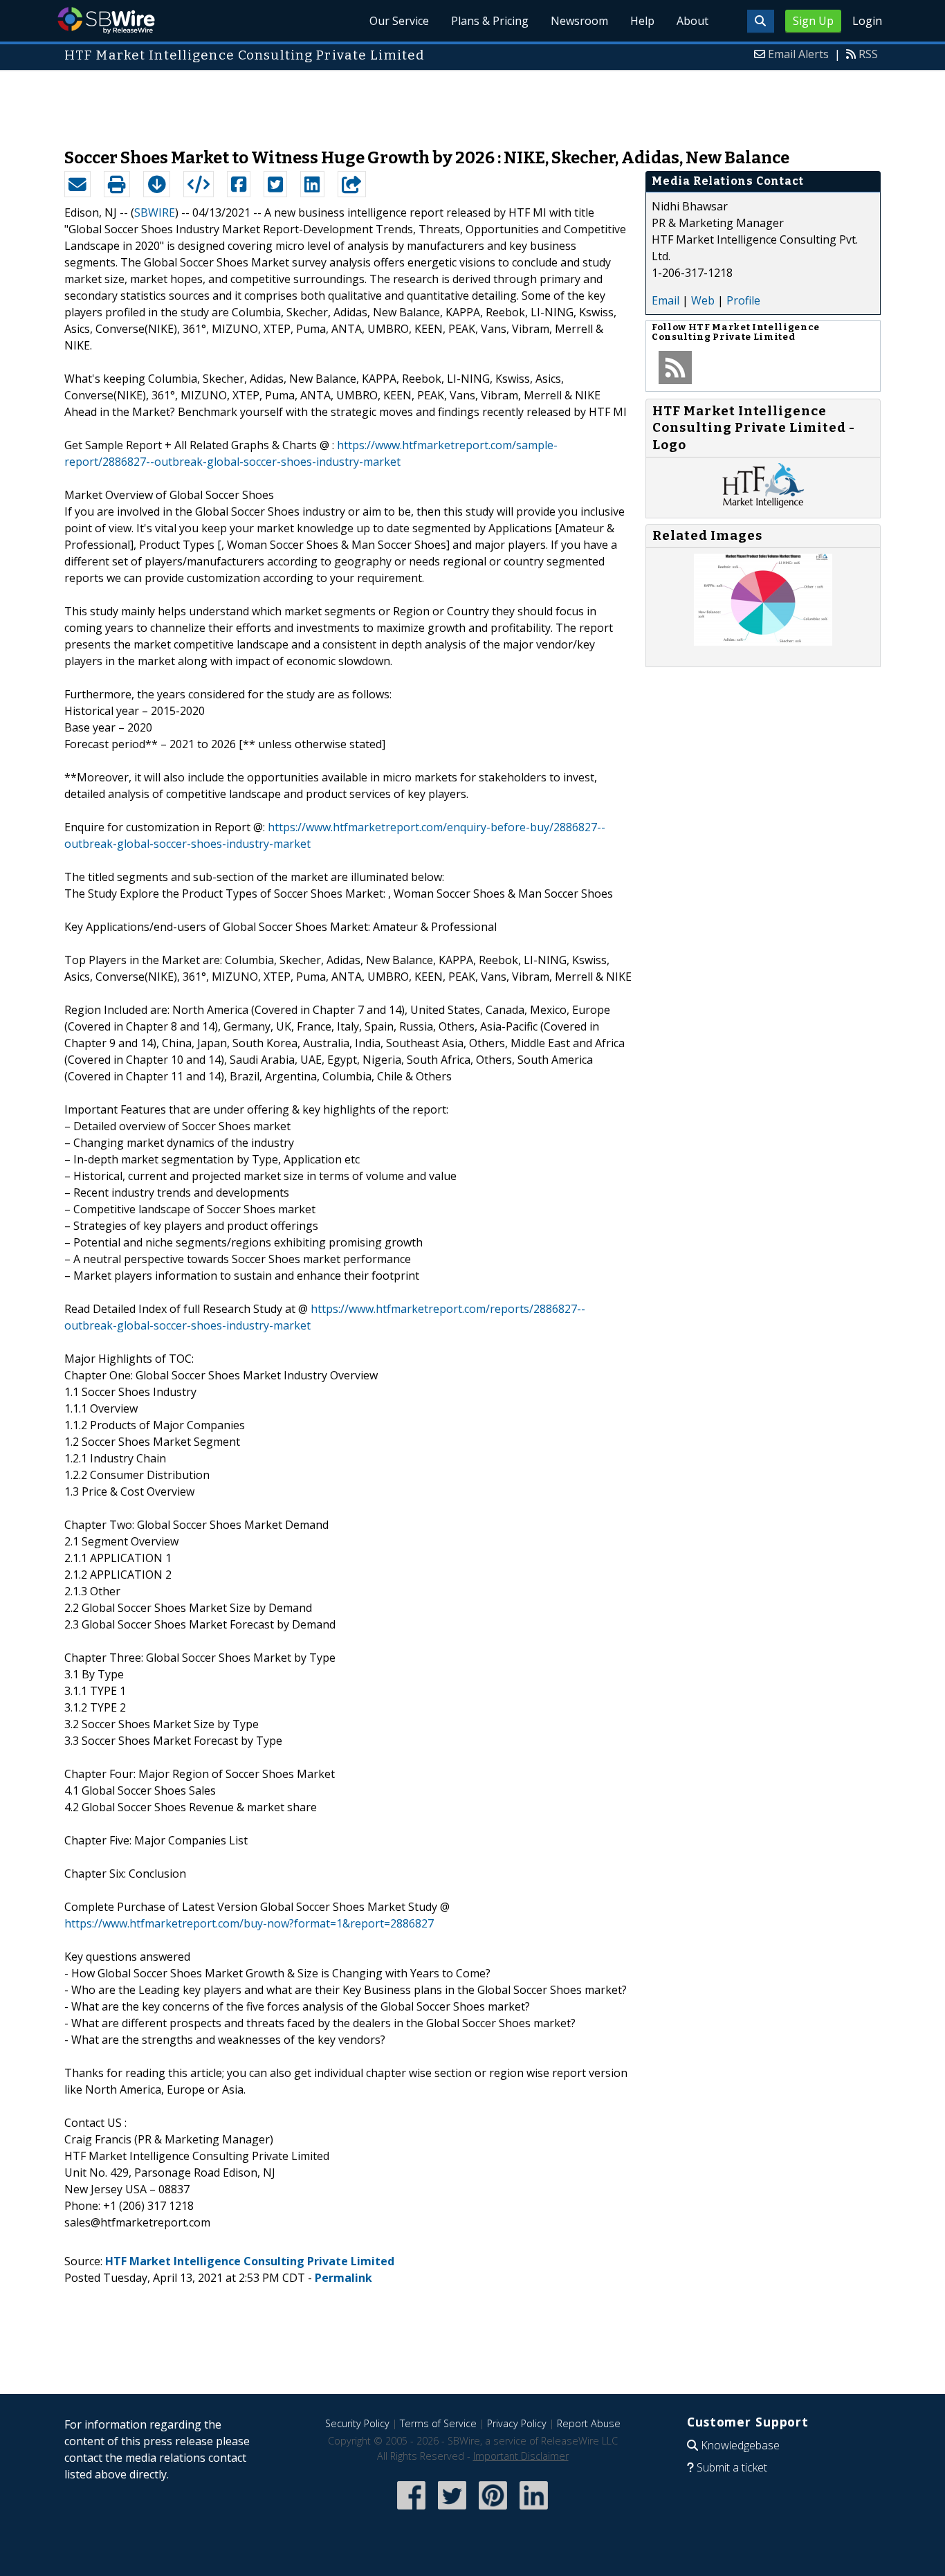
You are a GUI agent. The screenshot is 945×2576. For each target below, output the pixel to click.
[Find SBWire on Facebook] (411, 2511)
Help (642, 21)
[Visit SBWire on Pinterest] (493, 2511)
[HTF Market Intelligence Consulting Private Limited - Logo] (763, 504)
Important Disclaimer (521, 2456)
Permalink (343, 2278)
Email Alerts (798, 54)
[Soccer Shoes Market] (763, 642)
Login (867, 21)
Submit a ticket (732, 2467)
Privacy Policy (517, 2423)
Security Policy (357, 2423)
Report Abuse (589, 2423)
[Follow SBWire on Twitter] (452, 2511)
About (692, 21)
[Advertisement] (472, 102)
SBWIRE (155, 212)
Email (666, 300)
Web (703, 300)
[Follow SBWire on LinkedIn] (534, 2511)
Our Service (399, 21)
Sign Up (813, 21)
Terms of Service (438, 2423)
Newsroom (579, 21)
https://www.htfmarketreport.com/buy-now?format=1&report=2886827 (249, 1923)
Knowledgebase (740, 2445)
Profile (743, 300)
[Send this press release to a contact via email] (77, 184)
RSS (868, 54)
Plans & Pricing (490, 21)
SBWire (106, 20)
